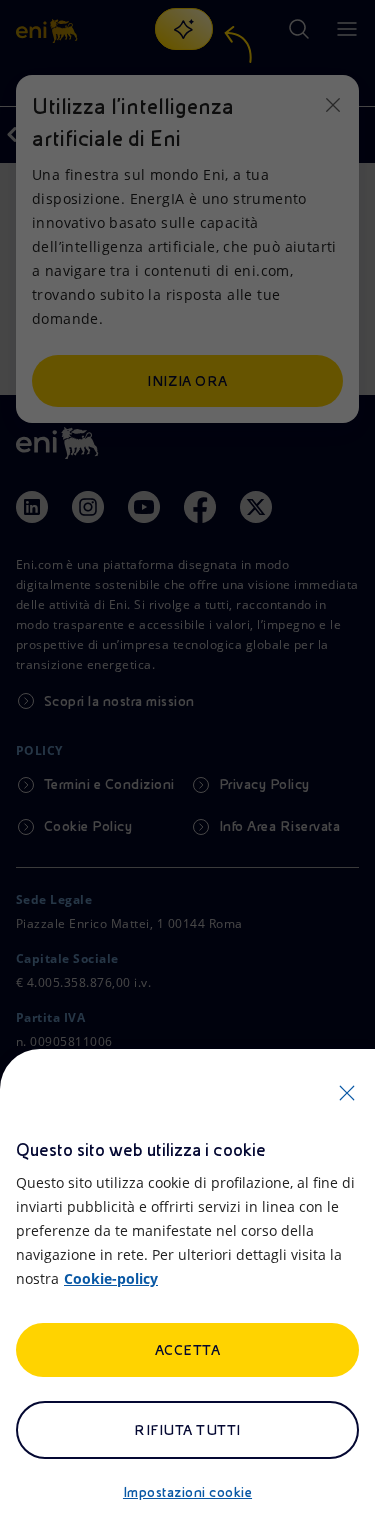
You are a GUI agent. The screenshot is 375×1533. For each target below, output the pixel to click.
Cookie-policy (111, 1278)
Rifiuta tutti (187, 1430)
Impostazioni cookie (187, 1492)
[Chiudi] (347, 1093)
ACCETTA (187, 1350)
